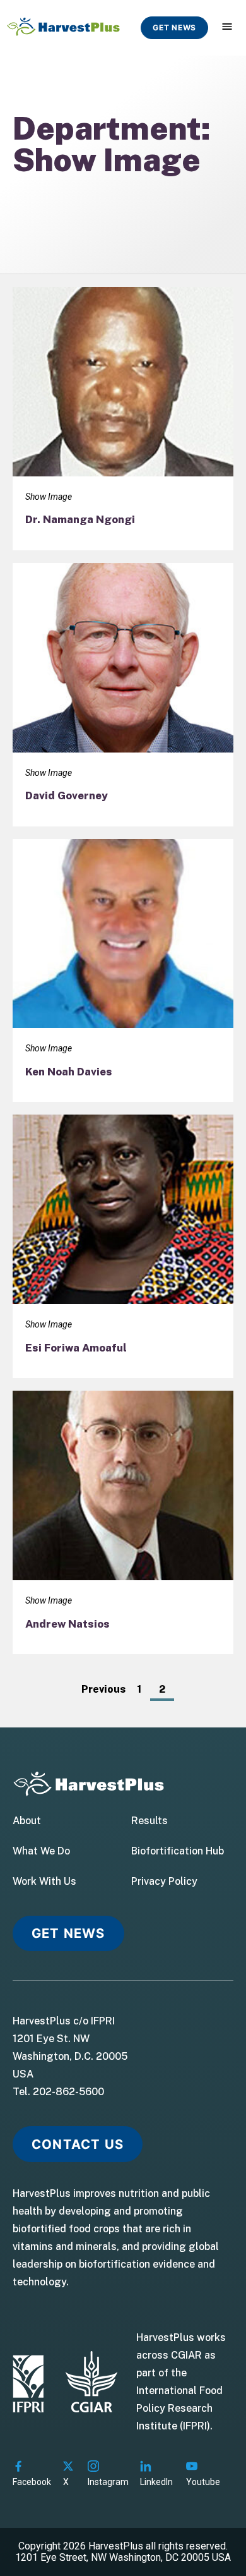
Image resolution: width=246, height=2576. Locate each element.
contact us (78, 2144)
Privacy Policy (164, 1882)
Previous (103, 1689)
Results (149, 1821)
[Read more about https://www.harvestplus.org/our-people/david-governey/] (123, 695)
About (27, 1821)
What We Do (41, 1851)
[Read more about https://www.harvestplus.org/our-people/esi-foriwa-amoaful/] (123, 1246)
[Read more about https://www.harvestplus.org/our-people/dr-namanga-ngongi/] (123, 419)
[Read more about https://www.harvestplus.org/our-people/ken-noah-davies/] (123, 971)
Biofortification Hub (178, 1851)
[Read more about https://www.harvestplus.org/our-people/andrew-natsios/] (123, 1522)
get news (174, 27)
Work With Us (44, 1882)
